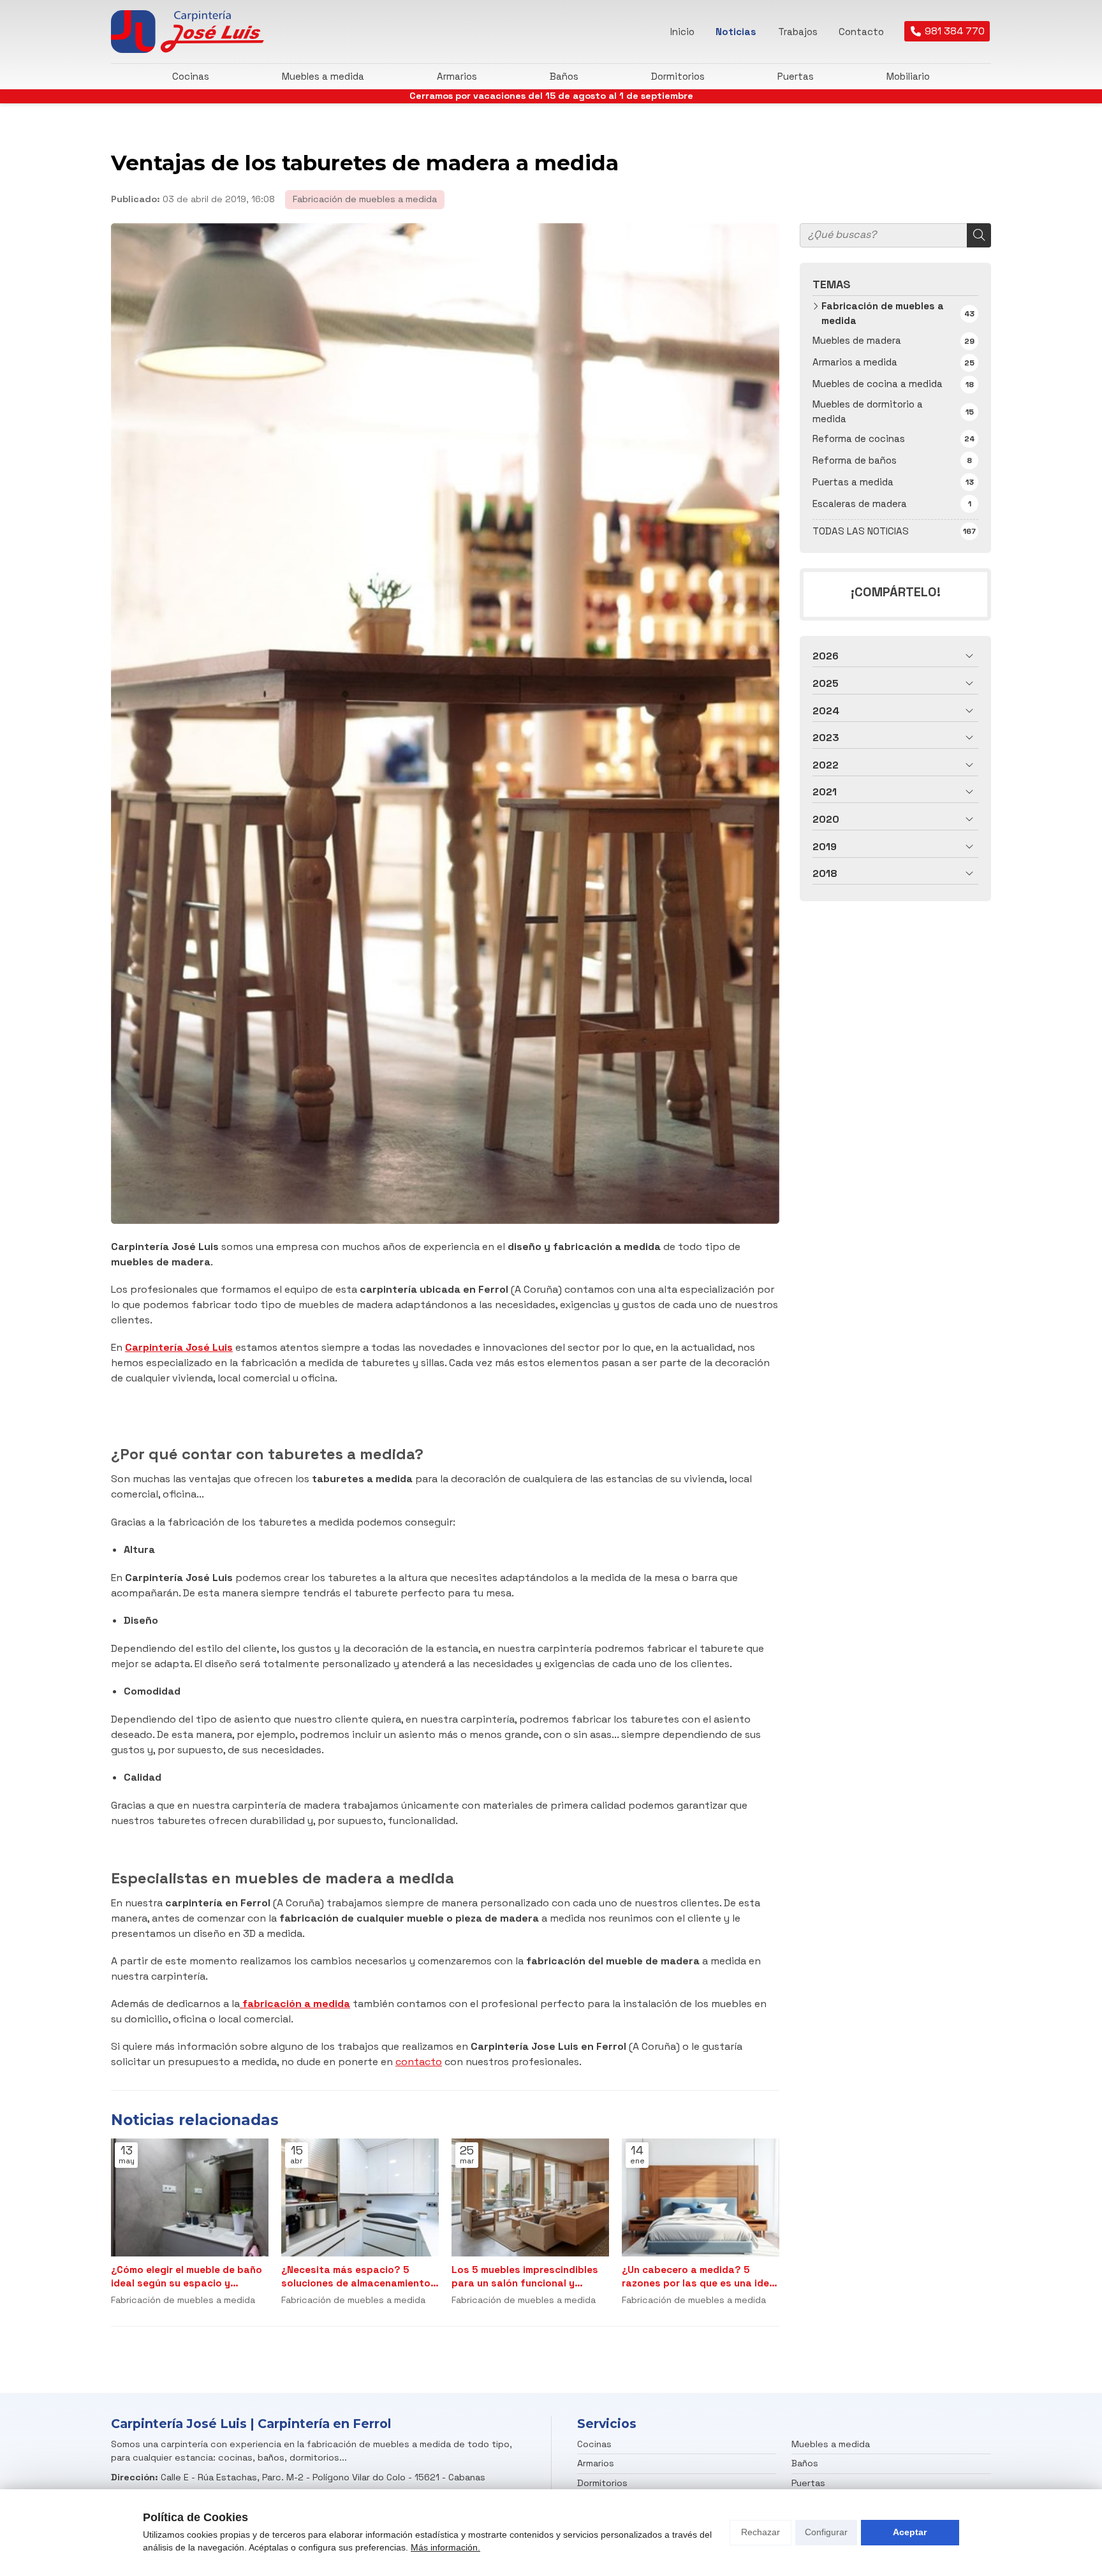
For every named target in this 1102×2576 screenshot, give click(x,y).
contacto (419, 2062)
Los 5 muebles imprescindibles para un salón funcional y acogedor (525, 2277)
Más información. (445, 2547)
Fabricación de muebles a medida (365, 199)
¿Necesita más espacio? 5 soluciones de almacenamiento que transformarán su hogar (356, 2277)
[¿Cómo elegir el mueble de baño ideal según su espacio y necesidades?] (190, 2197)
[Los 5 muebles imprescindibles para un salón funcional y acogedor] (530, 2197)
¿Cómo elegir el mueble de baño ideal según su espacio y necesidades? (187, 2277)
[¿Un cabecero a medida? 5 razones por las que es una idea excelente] (701, 2197)
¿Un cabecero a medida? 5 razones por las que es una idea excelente (699, 2277)
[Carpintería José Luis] (187, 32)
